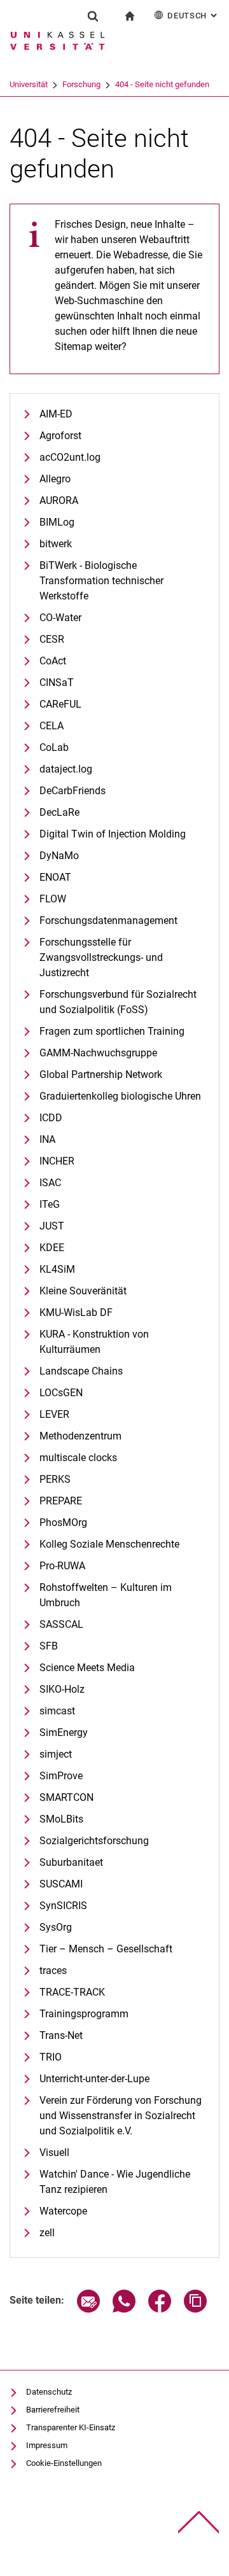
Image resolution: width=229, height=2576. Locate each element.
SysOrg (56, 1927)
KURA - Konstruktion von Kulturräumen (94, 1342)
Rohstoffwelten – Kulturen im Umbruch (106, 1595)
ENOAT (55, 877)
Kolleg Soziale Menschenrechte (109, 1544)
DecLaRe (59, 812)
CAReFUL (60, 704)
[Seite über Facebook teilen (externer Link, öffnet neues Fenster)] (160, 2309)
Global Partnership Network (101, 1074)
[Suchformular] (93, 16)
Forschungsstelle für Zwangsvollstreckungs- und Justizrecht (101, 957)
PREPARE (61, 1501)
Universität (29, 84)
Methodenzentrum (80, 1436)
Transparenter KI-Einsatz (71, 2427)
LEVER (54, 1414)
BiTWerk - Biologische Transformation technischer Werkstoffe (101, 581)
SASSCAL (61, 1624)
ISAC (50, 1183)
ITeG (50, 1204)
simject (56, 1754)
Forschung (81, 84)
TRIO (51, 2057)
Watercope (63, 2211)
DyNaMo (59, 856)
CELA (52, 726)
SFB (49, 1646)
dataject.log (66, 769)
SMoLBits (61, 1819)
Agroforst (60, 436)
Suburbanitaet (71, 1862)
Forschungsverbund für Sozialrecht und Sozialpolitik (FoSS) (118, 1002)
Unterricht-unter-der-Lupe (94, 2079)
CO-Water (60, 618)
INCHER (57, 1161)
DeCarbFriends (73, 791)
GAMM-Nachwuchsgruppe (98, 1053)
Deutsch (193, 16)
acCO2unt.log (70, 457)
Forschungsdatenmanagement (108, 920)
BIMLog (57, 522)
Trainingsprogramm (84, 2014)
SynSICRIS (63, 1906)
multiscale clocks (78, 1458)
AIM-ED (56, 414)
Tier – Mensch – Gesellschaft (106, 1949)
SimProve (61, 1776)
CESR (52, 639)
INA (47, 1139)
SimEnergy (64, 1732)
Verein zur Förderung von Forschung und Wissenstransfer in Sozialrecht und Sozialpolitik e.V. (121, 2116)
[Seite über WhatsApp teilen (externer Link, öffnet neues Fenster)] (124, 2309)
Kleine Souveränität (83, 1291)
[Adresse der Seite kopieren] (195, 2309)
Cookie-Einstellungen (64, 2463)
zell (47, 2233)
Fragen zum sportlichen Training (112, 1031)
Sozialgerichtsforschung (94, 1841)
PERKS (55, 1479)
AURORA (59, 500)
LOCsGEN (61, 1393)
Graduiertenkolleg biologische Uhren (120, 1096)
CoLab (54, 747)
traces (53, 1970)
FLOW (53, 899)
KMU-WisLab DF (76, 1312)
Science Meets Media (87, 1668)
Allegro (55, 479)
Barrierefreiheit (53, 2410)
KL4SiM (57, 1269)
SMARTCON (66, 1797)
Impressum (47, 2445)
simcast (57, 1711)
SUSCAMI (61, 1884)
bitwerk (56, 544)
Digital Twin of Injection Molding (113, 834)
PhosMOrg (63, 1522)
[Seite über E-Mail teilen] (88, 2309)
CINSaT (57, 682)
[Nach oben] (199, 2522)
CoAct (53, 661)
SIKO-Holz (62, 1689)
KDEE (52, 1248)
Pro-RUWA (62, 1566)
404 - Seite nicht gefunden (162, 84)
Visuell (54, 2152)
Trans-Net (61, 2035)
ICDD (51, 1118)
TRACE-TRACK (72, 1992)
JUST (52, 1226)
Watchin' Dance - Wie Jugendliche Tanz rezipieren (115, 2182)
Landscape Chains (81, 1371)
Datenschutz (49, 2392)
